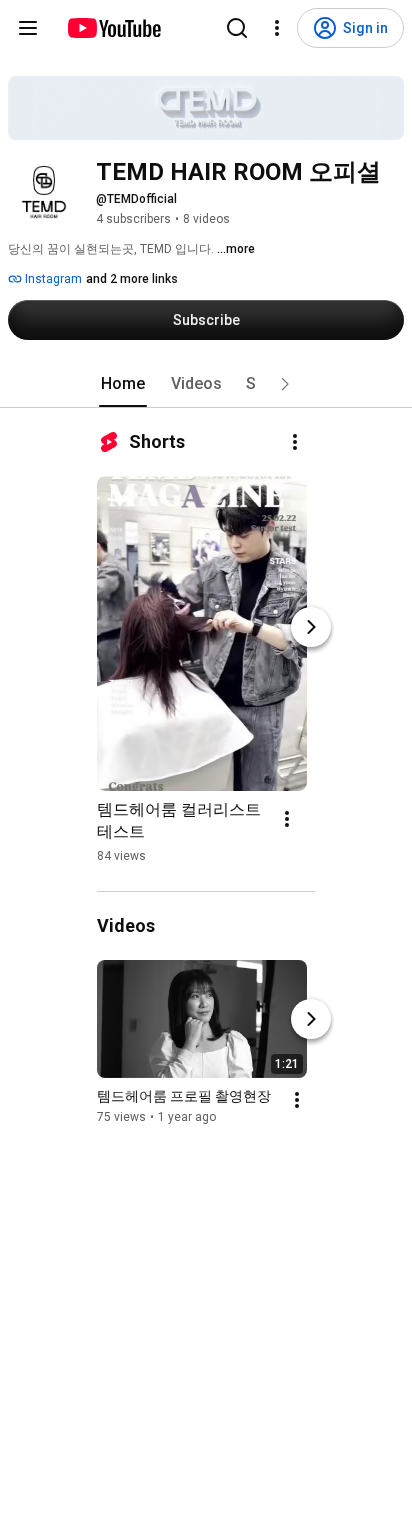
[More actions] (295, 442)
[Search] (237, 28)
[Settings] (277, 28)
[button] (285, 384)
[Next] (311, 627)
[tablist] (206, 384)
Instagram (52, 279)
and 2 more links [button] (132, 279)
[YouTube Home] (113, 28)
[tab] (123, 384)
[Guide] (28, 28)
